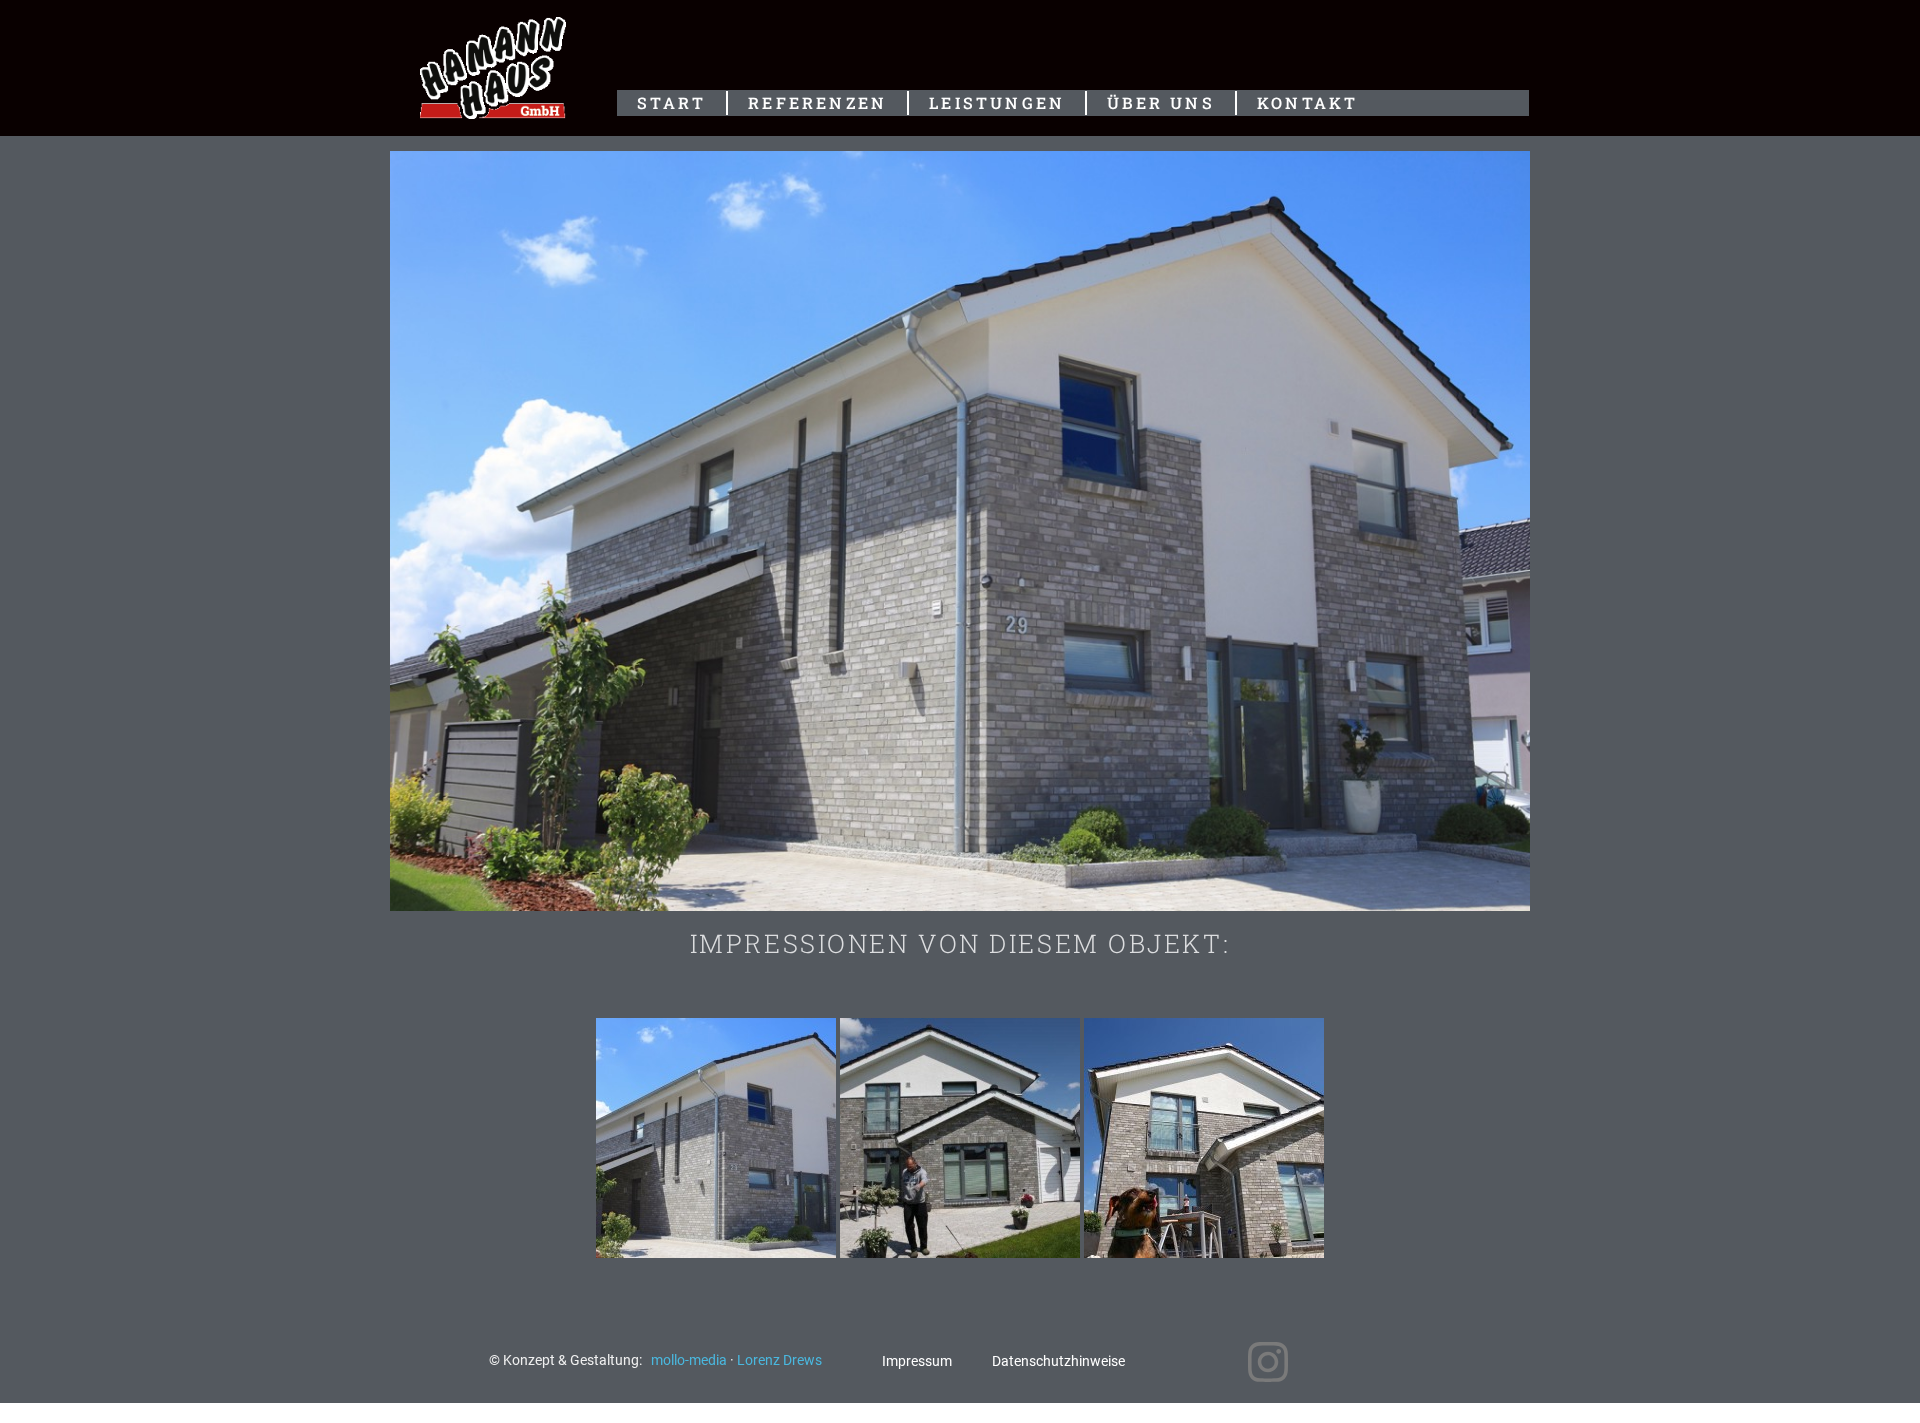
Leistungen (997, 102)
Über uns (1161, 102)
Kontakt (1307, 102)
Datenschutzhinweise (1058, 1361)
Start (671, 102)
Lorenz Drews (779, 1360)
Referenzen (817, 102)
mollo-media (690, 1360)
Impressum (917, 1361)
